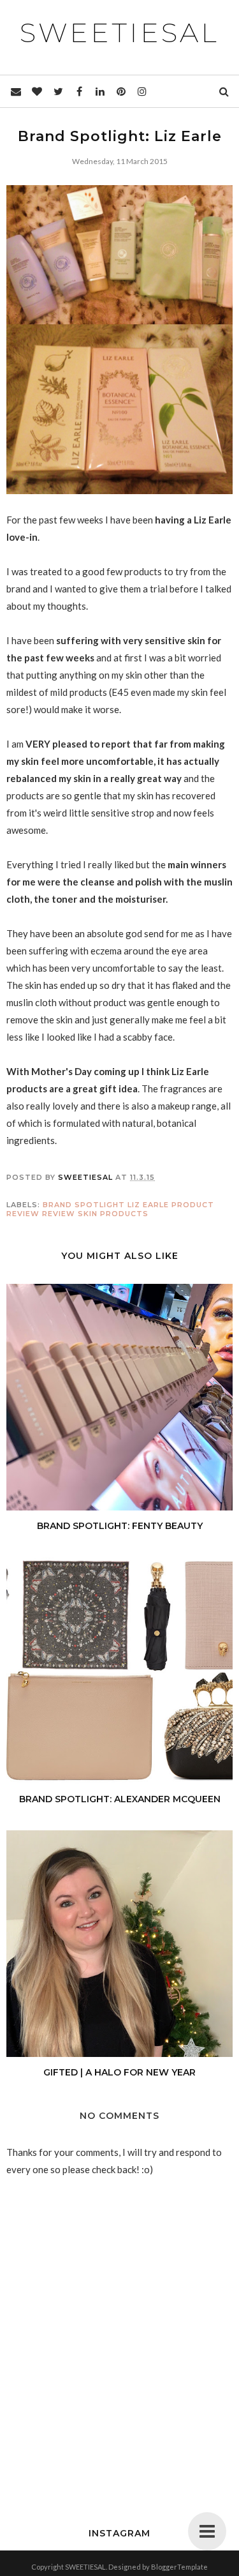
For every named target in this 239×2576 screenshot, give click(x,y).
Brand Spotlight (84, 1205)
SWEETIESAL (119, 33)
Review (59, 1214)
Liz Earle (148, 1205)
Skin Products (113, 1214)
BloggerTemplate (179, 2567)
